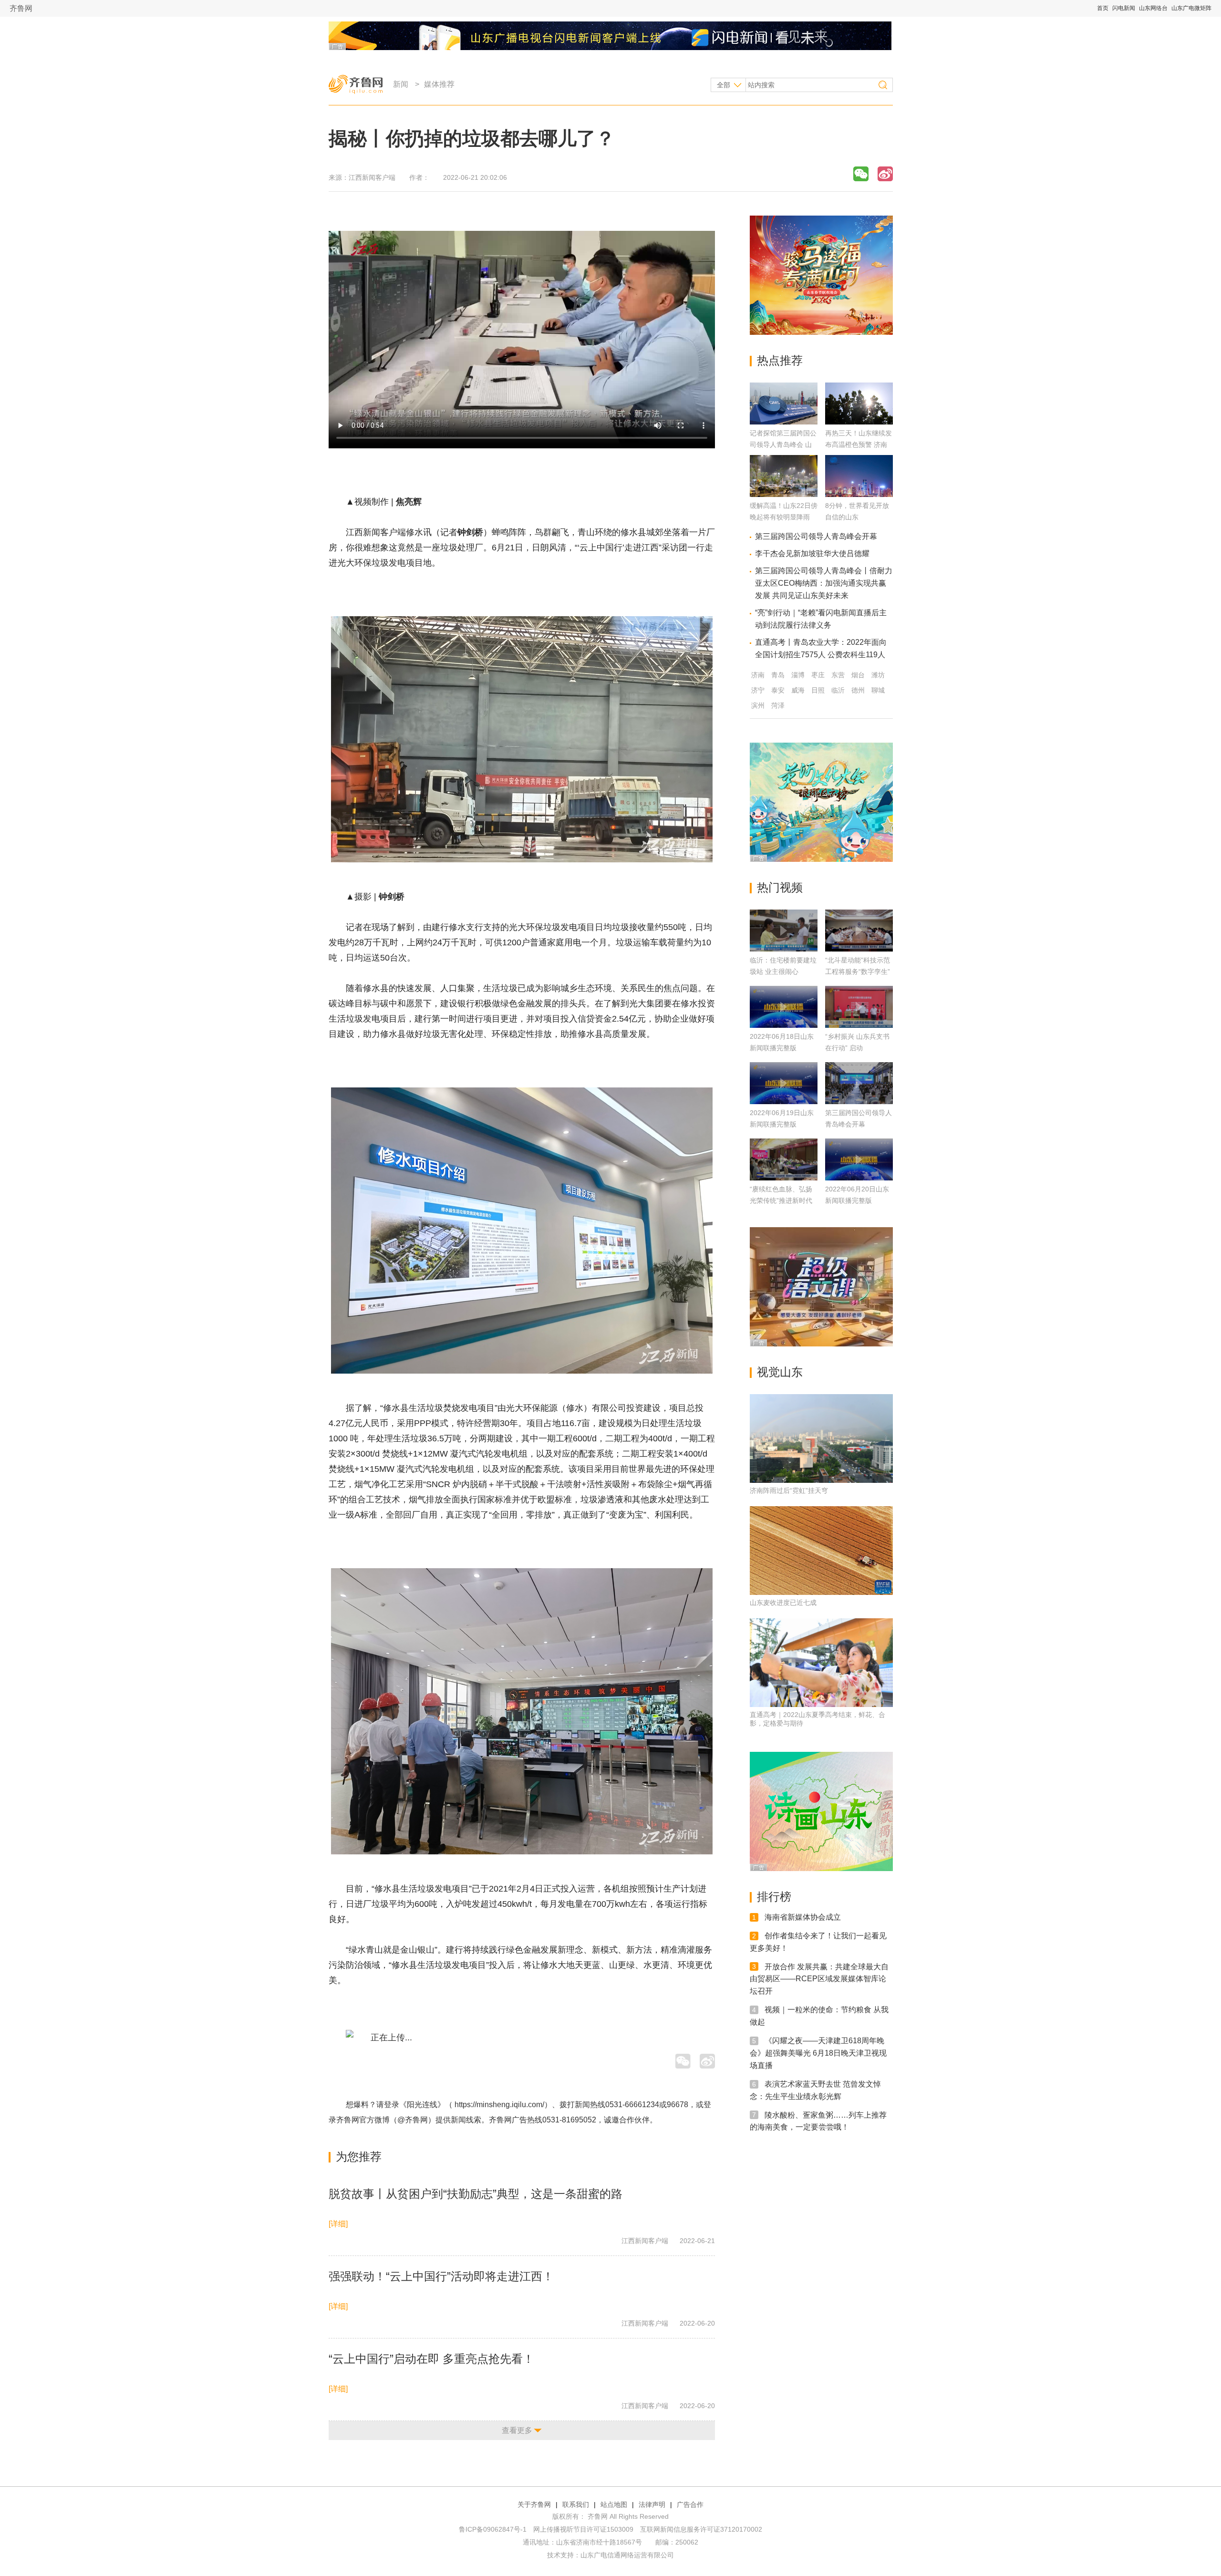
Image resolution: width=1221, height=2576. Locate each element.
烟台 (858, 675)
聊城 (878, 690)
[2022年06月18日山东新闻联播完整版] (784, 1007)
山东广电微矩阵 (1191, 8)
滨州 (758, 705)
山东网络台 (1153, 8)
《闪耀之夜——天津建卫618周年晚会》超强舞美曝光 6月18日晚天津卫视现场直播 (818, 2053)
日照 (818, 690)
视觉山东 (780, 1372)
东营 (838, 675)
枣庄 (818, 675)
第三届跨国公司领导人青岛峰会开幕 (816, 536)
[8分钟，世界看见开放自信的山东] (859, 494)
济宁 (758, 690)
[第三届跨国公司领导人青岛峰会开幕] (859, 1083)
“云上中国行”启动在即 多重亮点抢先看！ (431, 2359)
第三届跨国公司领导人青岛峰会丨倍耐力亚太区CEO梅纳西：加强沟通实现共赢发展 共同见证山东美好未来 (824, 583)
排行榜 (774, 1897)
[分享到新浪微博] (885, 174)
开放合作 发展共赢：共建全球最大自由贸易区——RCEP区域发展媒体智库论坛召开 (819, 1979)
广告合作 (690, 2504)
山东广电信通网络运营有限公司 (627, 2555)
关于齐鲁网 (534, 2504)
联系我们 (576, 2504)
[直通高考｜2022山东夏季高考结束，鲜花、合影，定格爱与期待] (821, 1663)
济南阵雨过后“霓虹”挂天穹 (789, 1490)
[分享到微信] (861, 174)
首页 (1103, 8)
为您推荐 (359, 2157)
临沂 (838, 690)
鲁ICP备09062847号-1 (493, 2529)
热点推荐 (780, 360)
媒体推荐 (439, 84)
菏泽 (778, 705)
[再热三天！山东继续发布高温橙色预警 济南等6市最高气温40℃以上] (859, 422)
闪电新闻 (1124, 8)
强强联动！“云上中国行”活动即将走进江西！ (441, 2276)
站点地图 (614, 2504)
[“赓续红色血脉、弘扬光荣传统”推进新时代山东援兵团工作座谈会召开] (784, 1159)
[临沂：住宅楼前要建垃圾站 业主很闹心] (784, 931)
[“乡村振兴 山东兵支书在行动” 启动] (859, 1007)
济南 (758, 675)
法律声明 (652, 2504)
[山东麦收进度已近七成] (821, 1551)
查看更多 (517, 2430)
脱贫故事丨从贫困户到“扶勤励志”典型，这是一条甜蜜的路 (476, 2194)
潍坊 (878, 675)
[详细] (338, 2224)
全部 (724, 85)
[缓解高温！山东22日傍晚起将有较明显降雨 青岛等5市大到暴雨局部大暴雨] (784, 494)
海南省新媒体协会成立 (803, 1917)
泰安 (778, 690)
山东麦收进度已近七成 (783, 1603)
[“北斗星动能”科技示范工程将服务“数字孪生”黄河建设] (859, 931)
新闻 (401, 84)
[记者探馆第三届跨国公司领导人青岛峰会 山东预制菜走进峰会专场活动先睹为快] (784, 422)
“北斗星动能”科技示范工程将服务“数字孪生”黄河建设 (858, 972)
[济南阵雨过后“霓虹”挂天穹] (821, 1438)
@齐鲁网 (413, 2120)
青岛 (778, 675)
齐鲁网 (21, 8)
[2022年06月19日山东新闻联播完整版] (784, 1083)
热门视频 (780, 887)
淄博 (798, 675)
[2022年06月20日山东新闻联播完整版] (859, 1159)
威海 (798, 690)
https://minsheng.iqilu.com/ (499, 2105)
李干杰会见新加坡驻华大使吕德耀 (812, 553)
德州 (858, 690)
